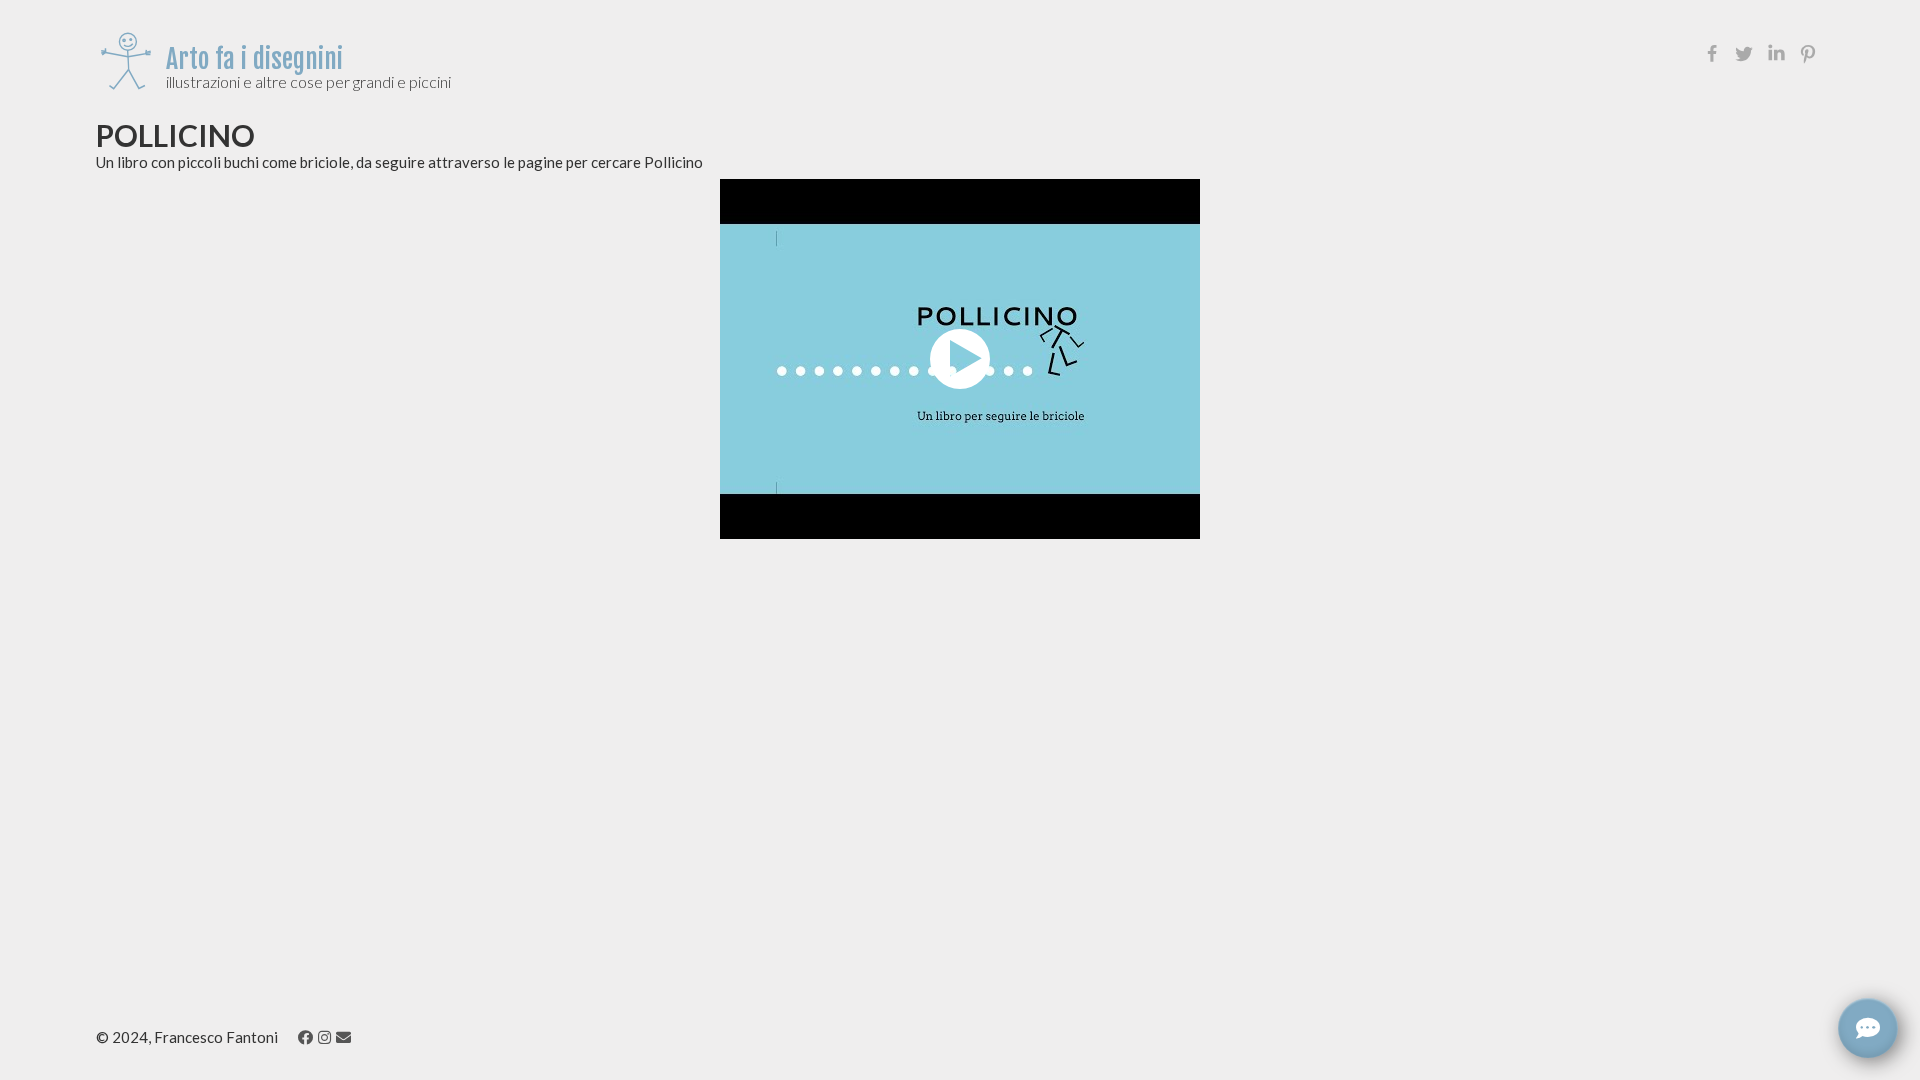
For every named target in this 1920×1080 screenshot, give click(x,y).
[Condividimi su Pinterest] (1808, 54)
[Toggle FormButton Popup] (1868, 1028)
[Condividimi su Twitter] (1744, 54)
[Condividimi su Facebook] (1712, 54)
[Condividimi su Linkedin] (1776, 54)
